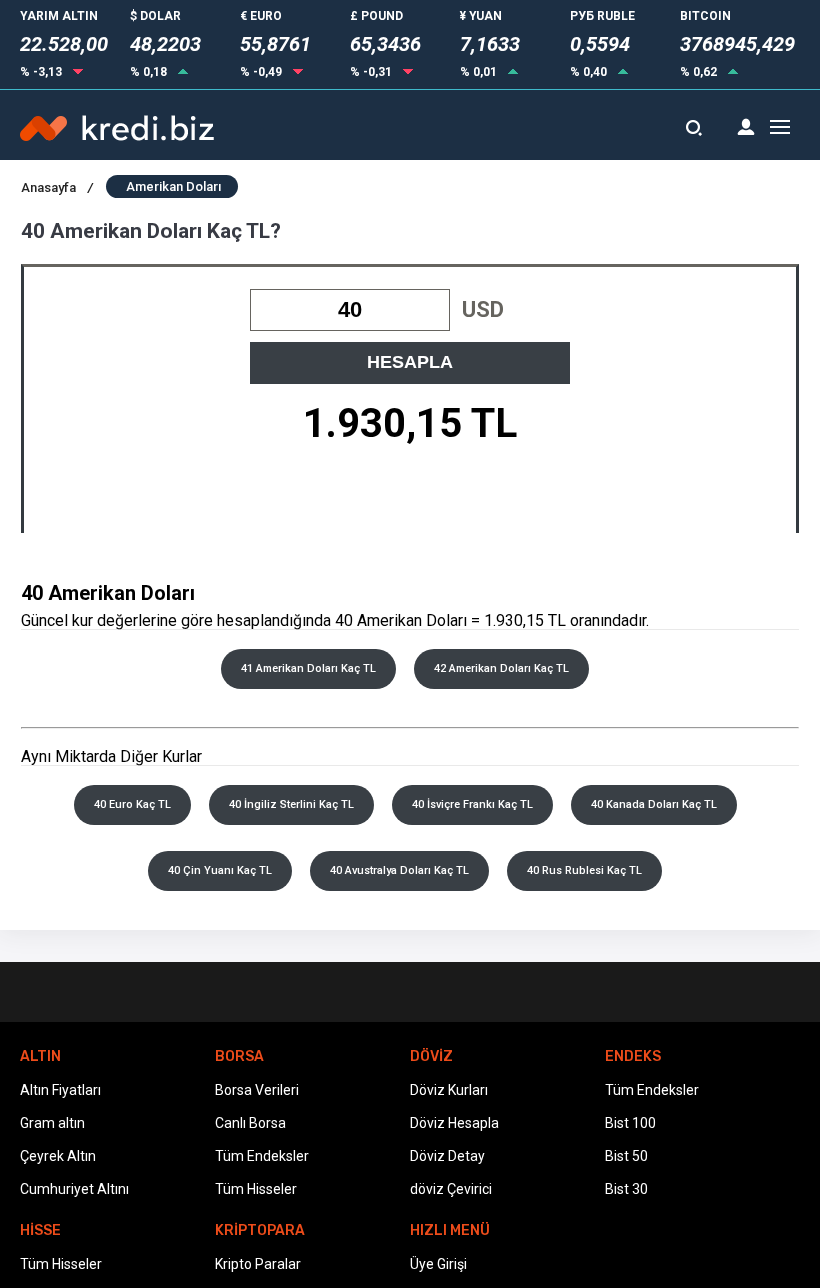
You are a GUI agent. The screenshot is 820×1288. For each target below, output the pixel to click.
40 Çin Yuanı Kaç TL (220, 870)
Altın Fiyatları (60, 1090)
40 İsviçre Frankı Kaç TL (472, 804)
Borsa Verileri (257, 1090)
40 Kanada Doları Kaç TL (654, 804)
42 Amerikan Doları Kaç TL (501, 668)
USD (483, 309)
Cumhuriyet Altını (74, 1189)
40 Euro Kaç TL (132, 804)
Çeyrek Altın (58, 1156)
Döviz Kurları (449, 1090)
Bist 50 (626, 1156)
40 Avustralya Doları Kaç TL (399, 870)
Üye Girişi (438, 1264)
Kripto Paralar (258, 1264)
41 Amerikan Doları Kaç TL (308, 668)
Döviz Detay (447, 1156)
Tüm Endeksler (262, 1156)
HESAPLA (410, 362)
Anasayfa (57, 187)
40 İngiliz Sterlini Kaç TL (291, 804)
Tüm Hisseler (256, 1189)
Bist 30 (626, 1189)
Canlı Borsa (250, 1123)
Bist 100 (630, 1123)
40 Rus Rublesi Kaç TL (584, 870)
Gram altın (52, 1123)
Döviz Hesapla (454, 1123)
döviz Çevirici (451, 1189)
